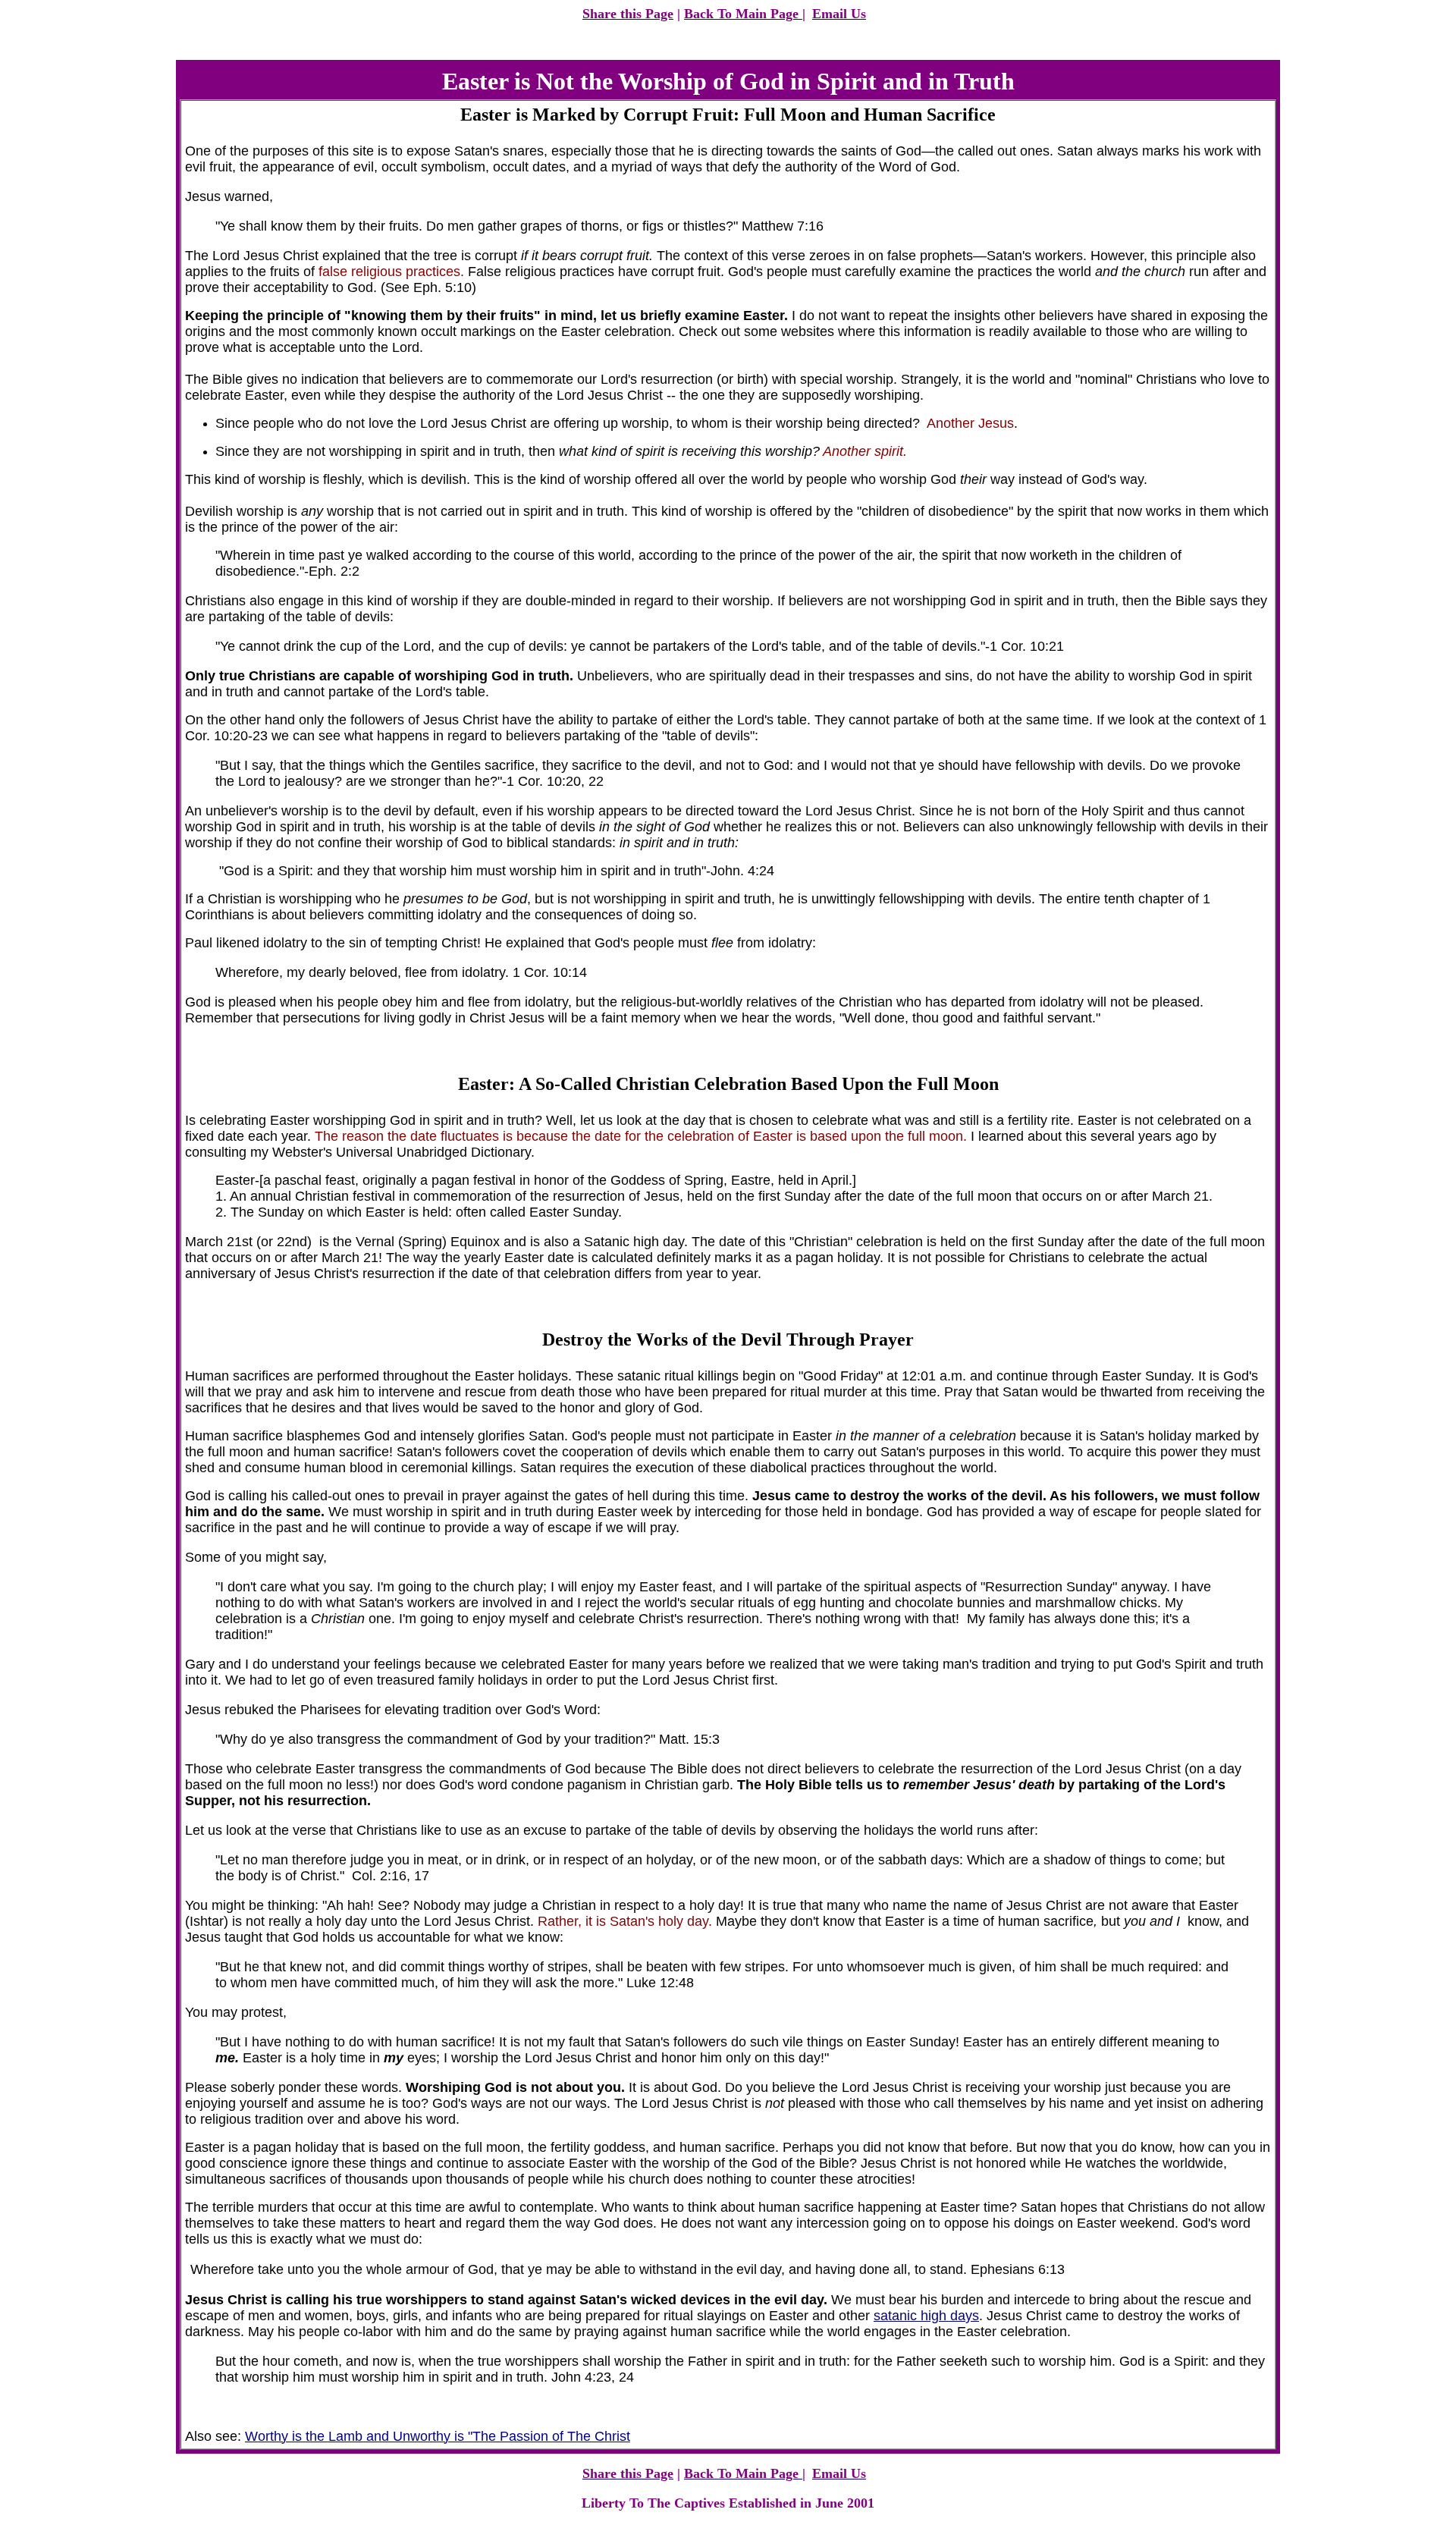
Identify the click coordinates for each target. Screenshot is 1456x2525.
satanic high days (926, 2316)
